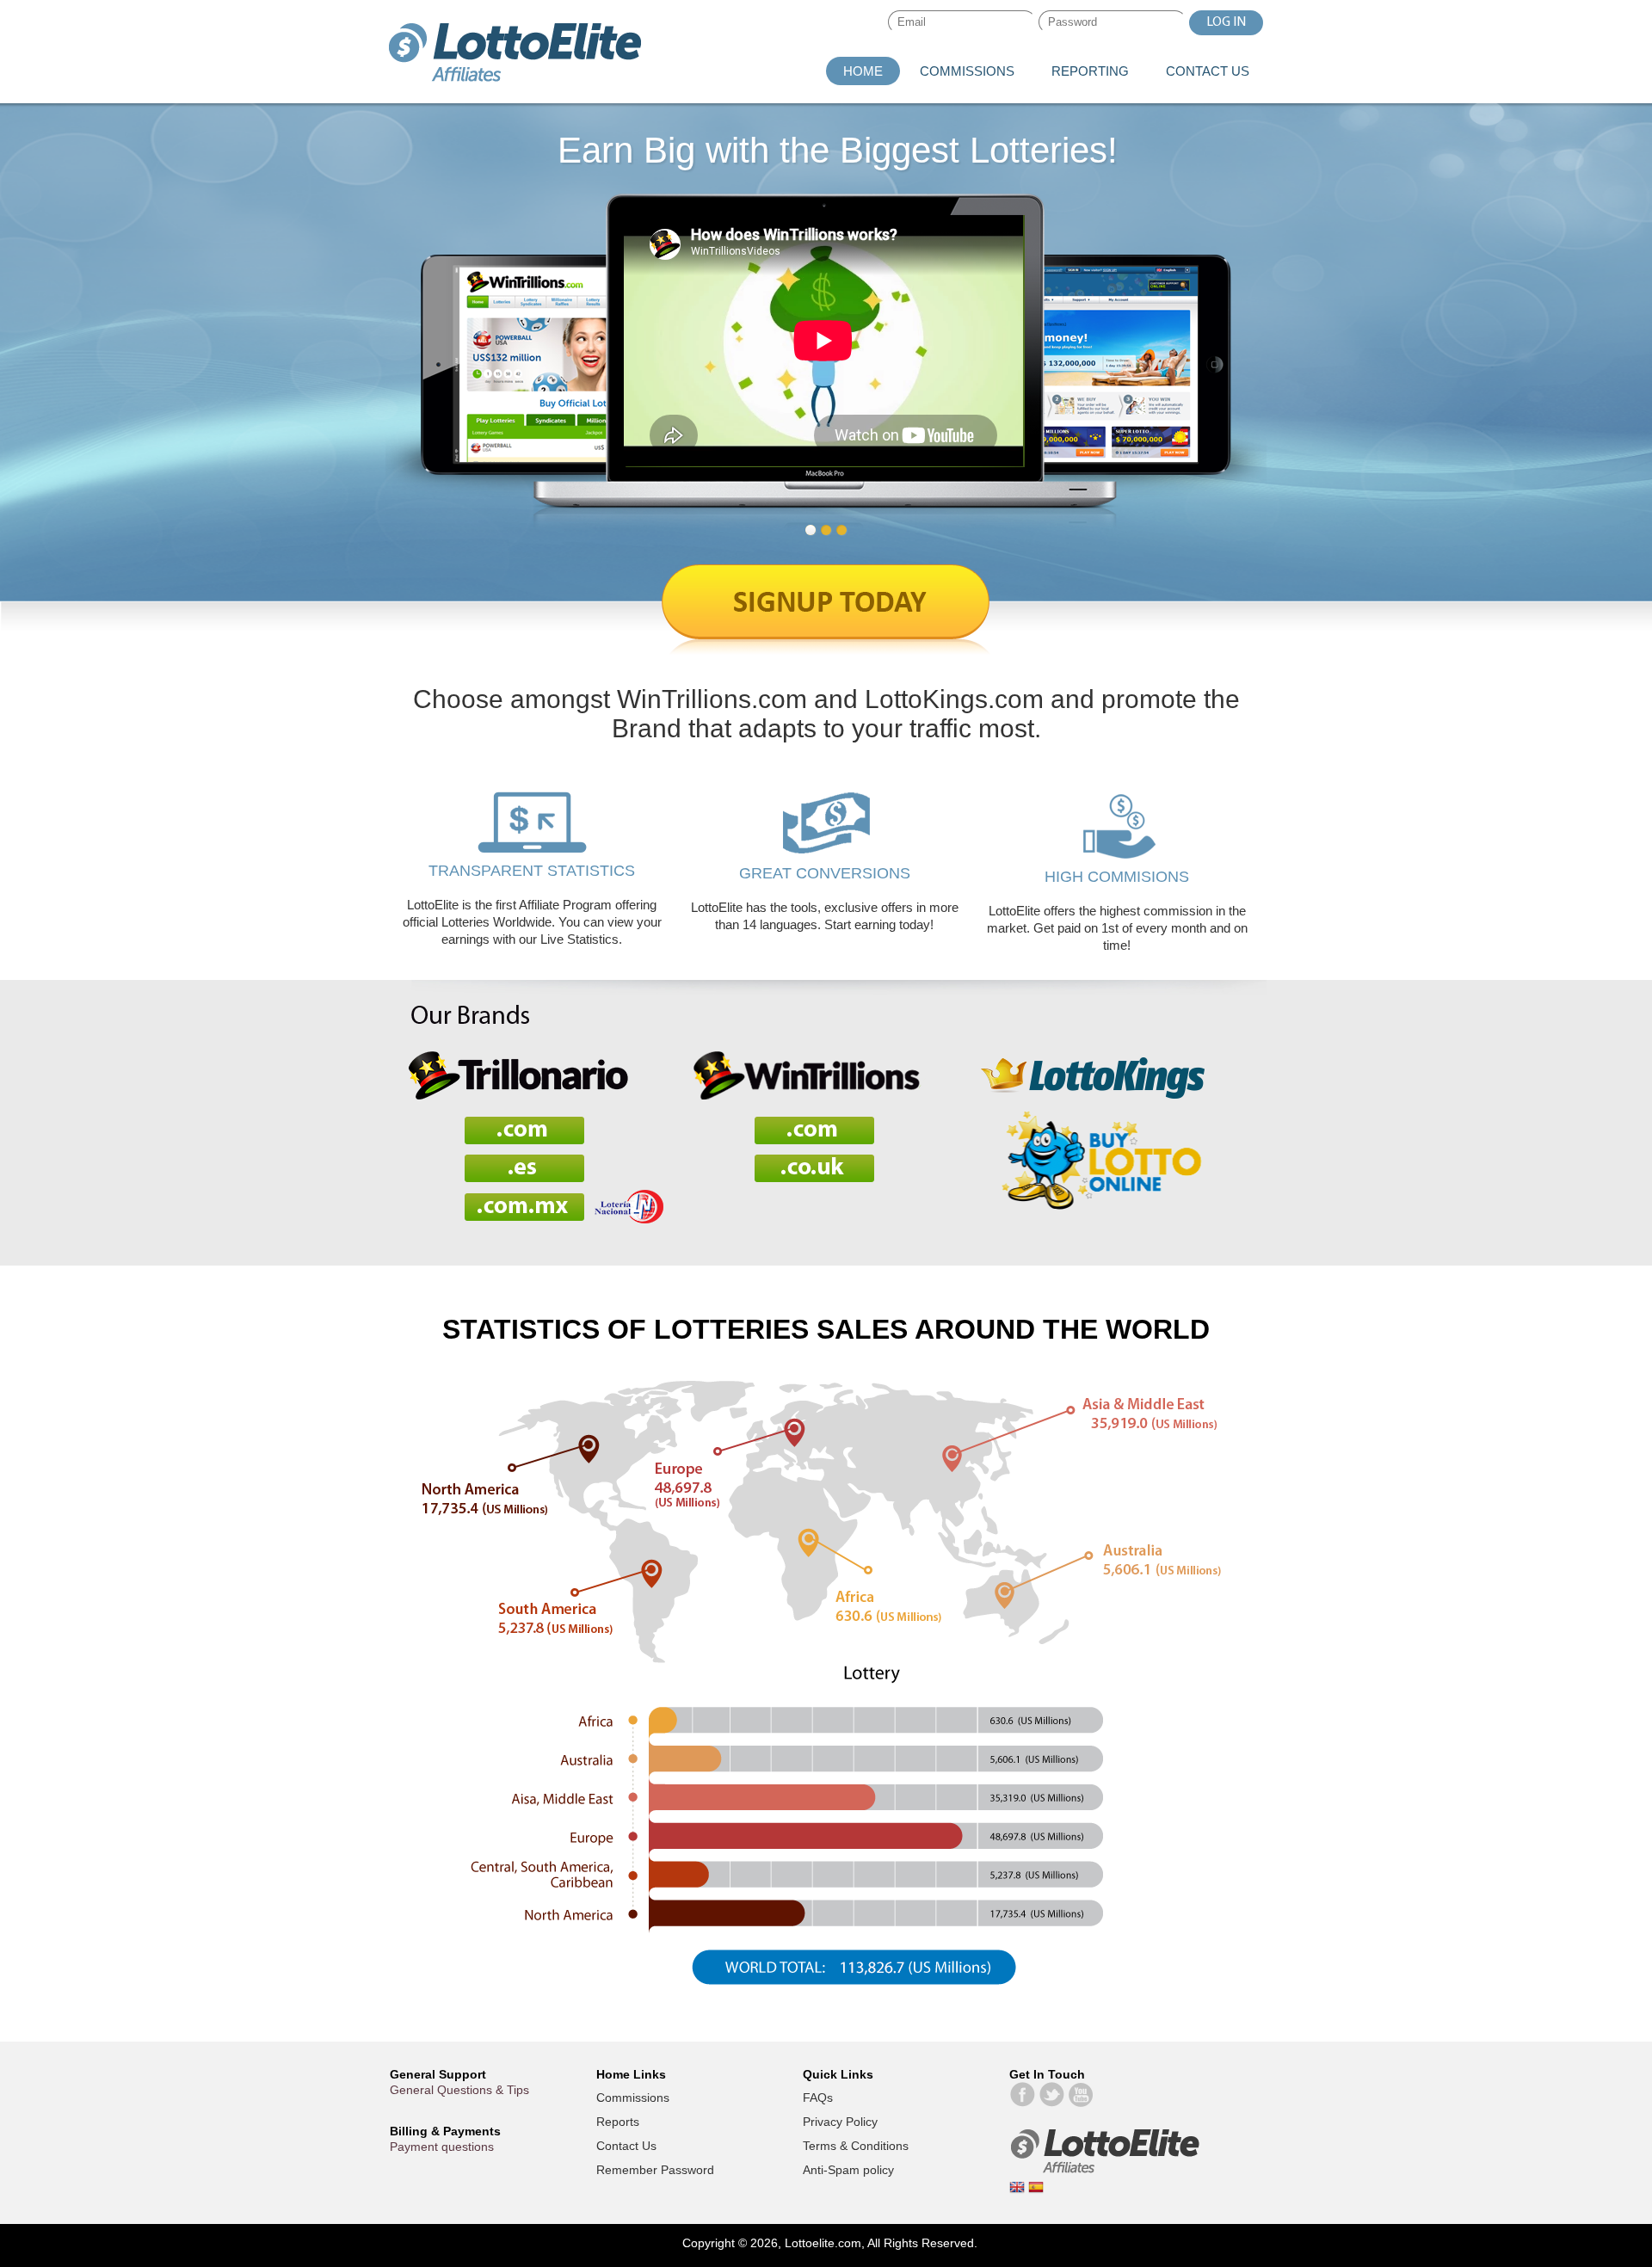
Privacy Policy (840, 2122)
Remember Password (655, 2170)
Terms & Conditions (856, 2146)
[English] (1019, 2190)
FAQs (818, 2098)
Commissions (967, 71)
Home (863, 71)
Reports (618, 2122)
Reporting (1090, 71)
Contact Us (1208, 71)
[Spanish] (1036, 2190)
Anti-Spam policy (848, 2170)
